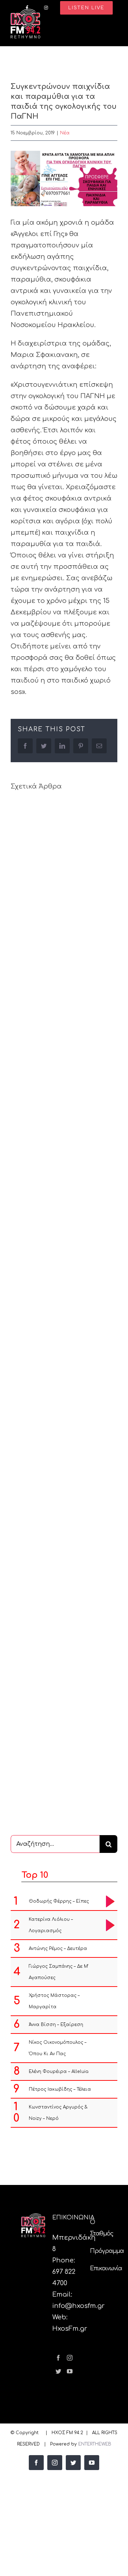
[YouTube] (70, 2371)
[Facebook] (58, 2358)
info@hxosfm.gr (78, 2306)
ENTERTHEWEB (95, 2444)
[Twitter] (58, 2371)
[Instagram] (70, 2358)
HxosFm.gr (70, 2329)
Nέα (65, 133)
